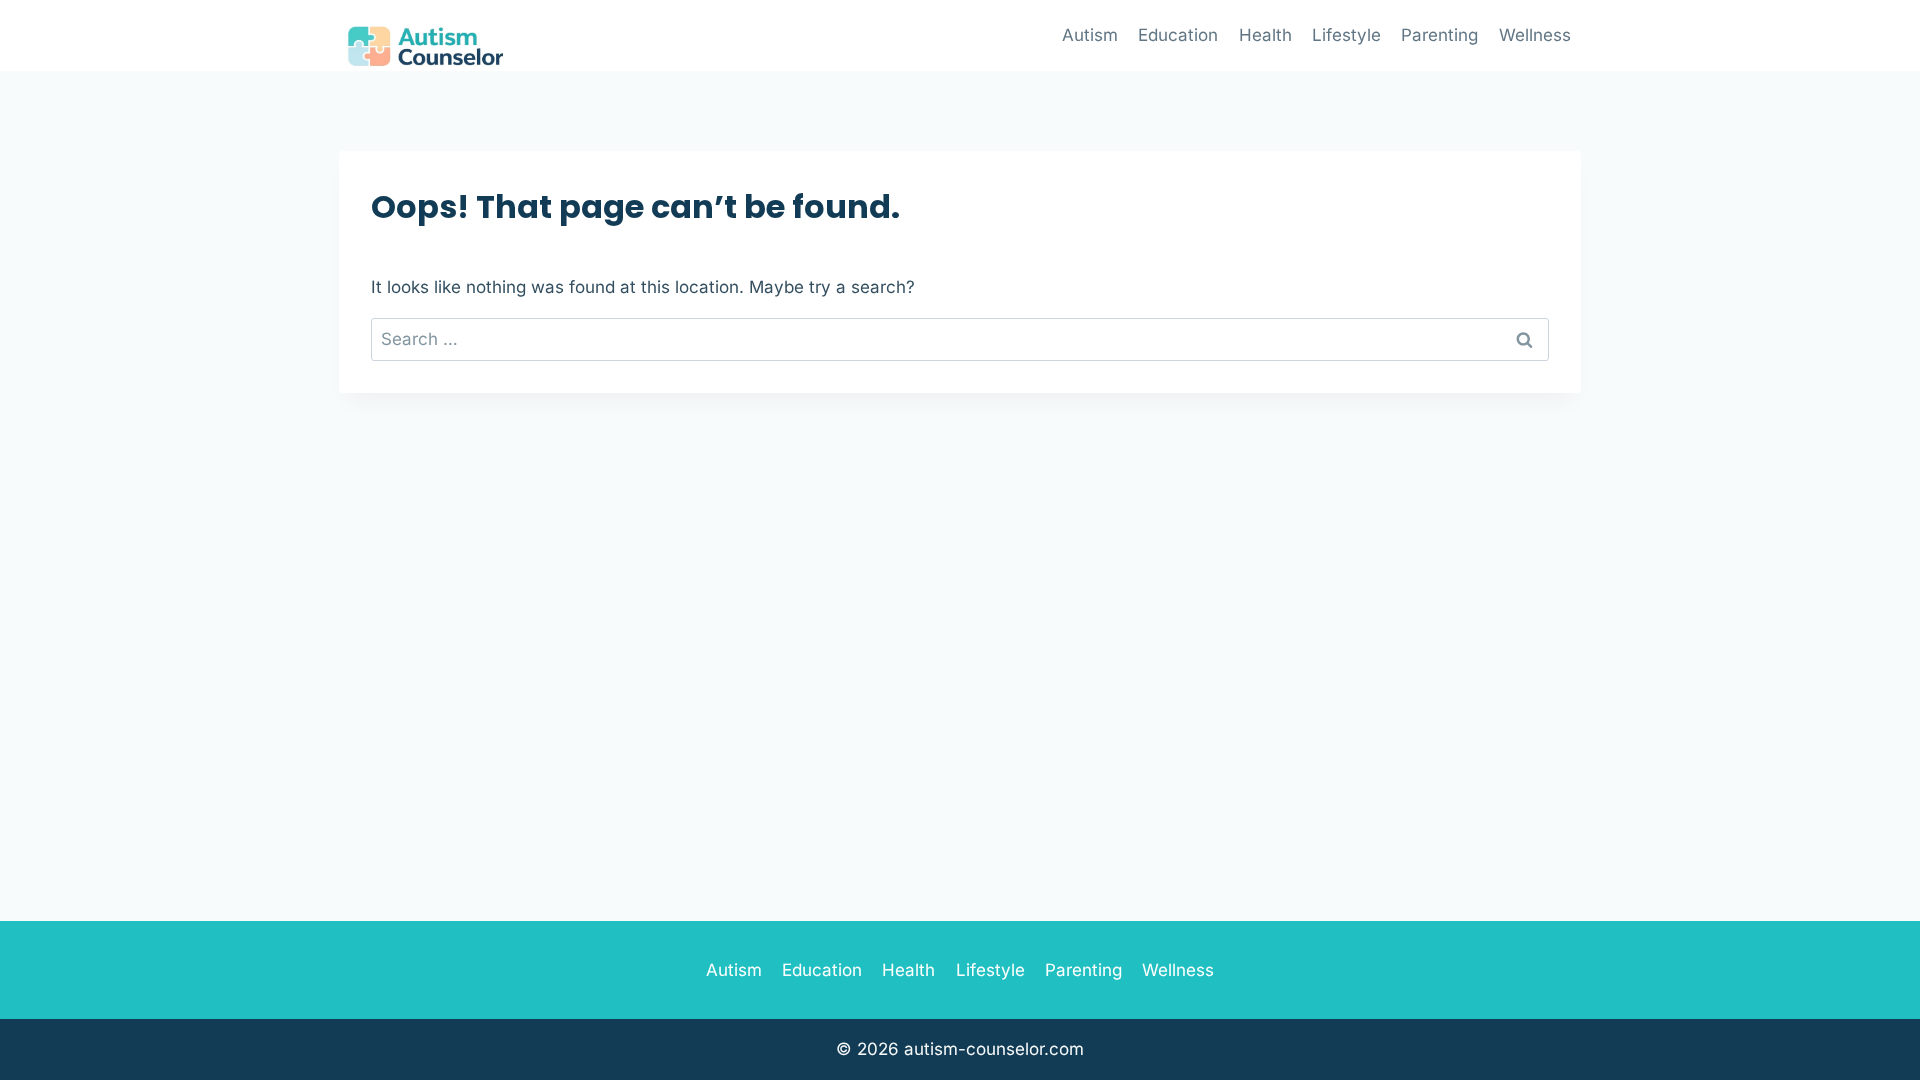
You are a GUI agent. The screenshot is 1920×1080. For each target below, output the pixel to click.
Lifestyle (1346, 35)
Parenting (1439, 35)
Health (1265, 35)
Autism (1090, 35)
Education (1178, 35)
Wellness (1535, 35)
